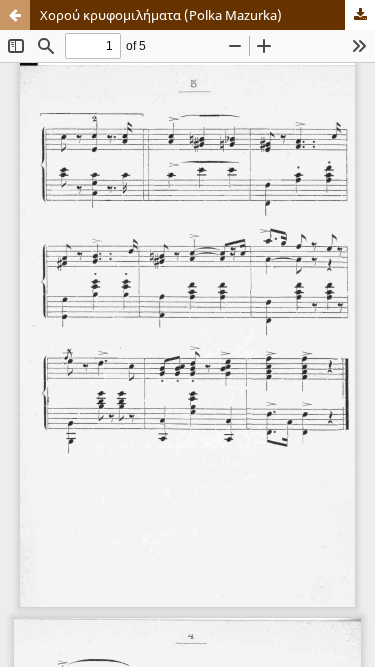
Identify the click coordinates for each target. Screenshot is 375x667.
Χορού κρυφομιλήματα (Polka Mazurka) (161, 15)
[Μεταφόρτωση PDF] (360, 15)
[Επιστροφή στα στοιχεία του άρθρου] (15, 15)
